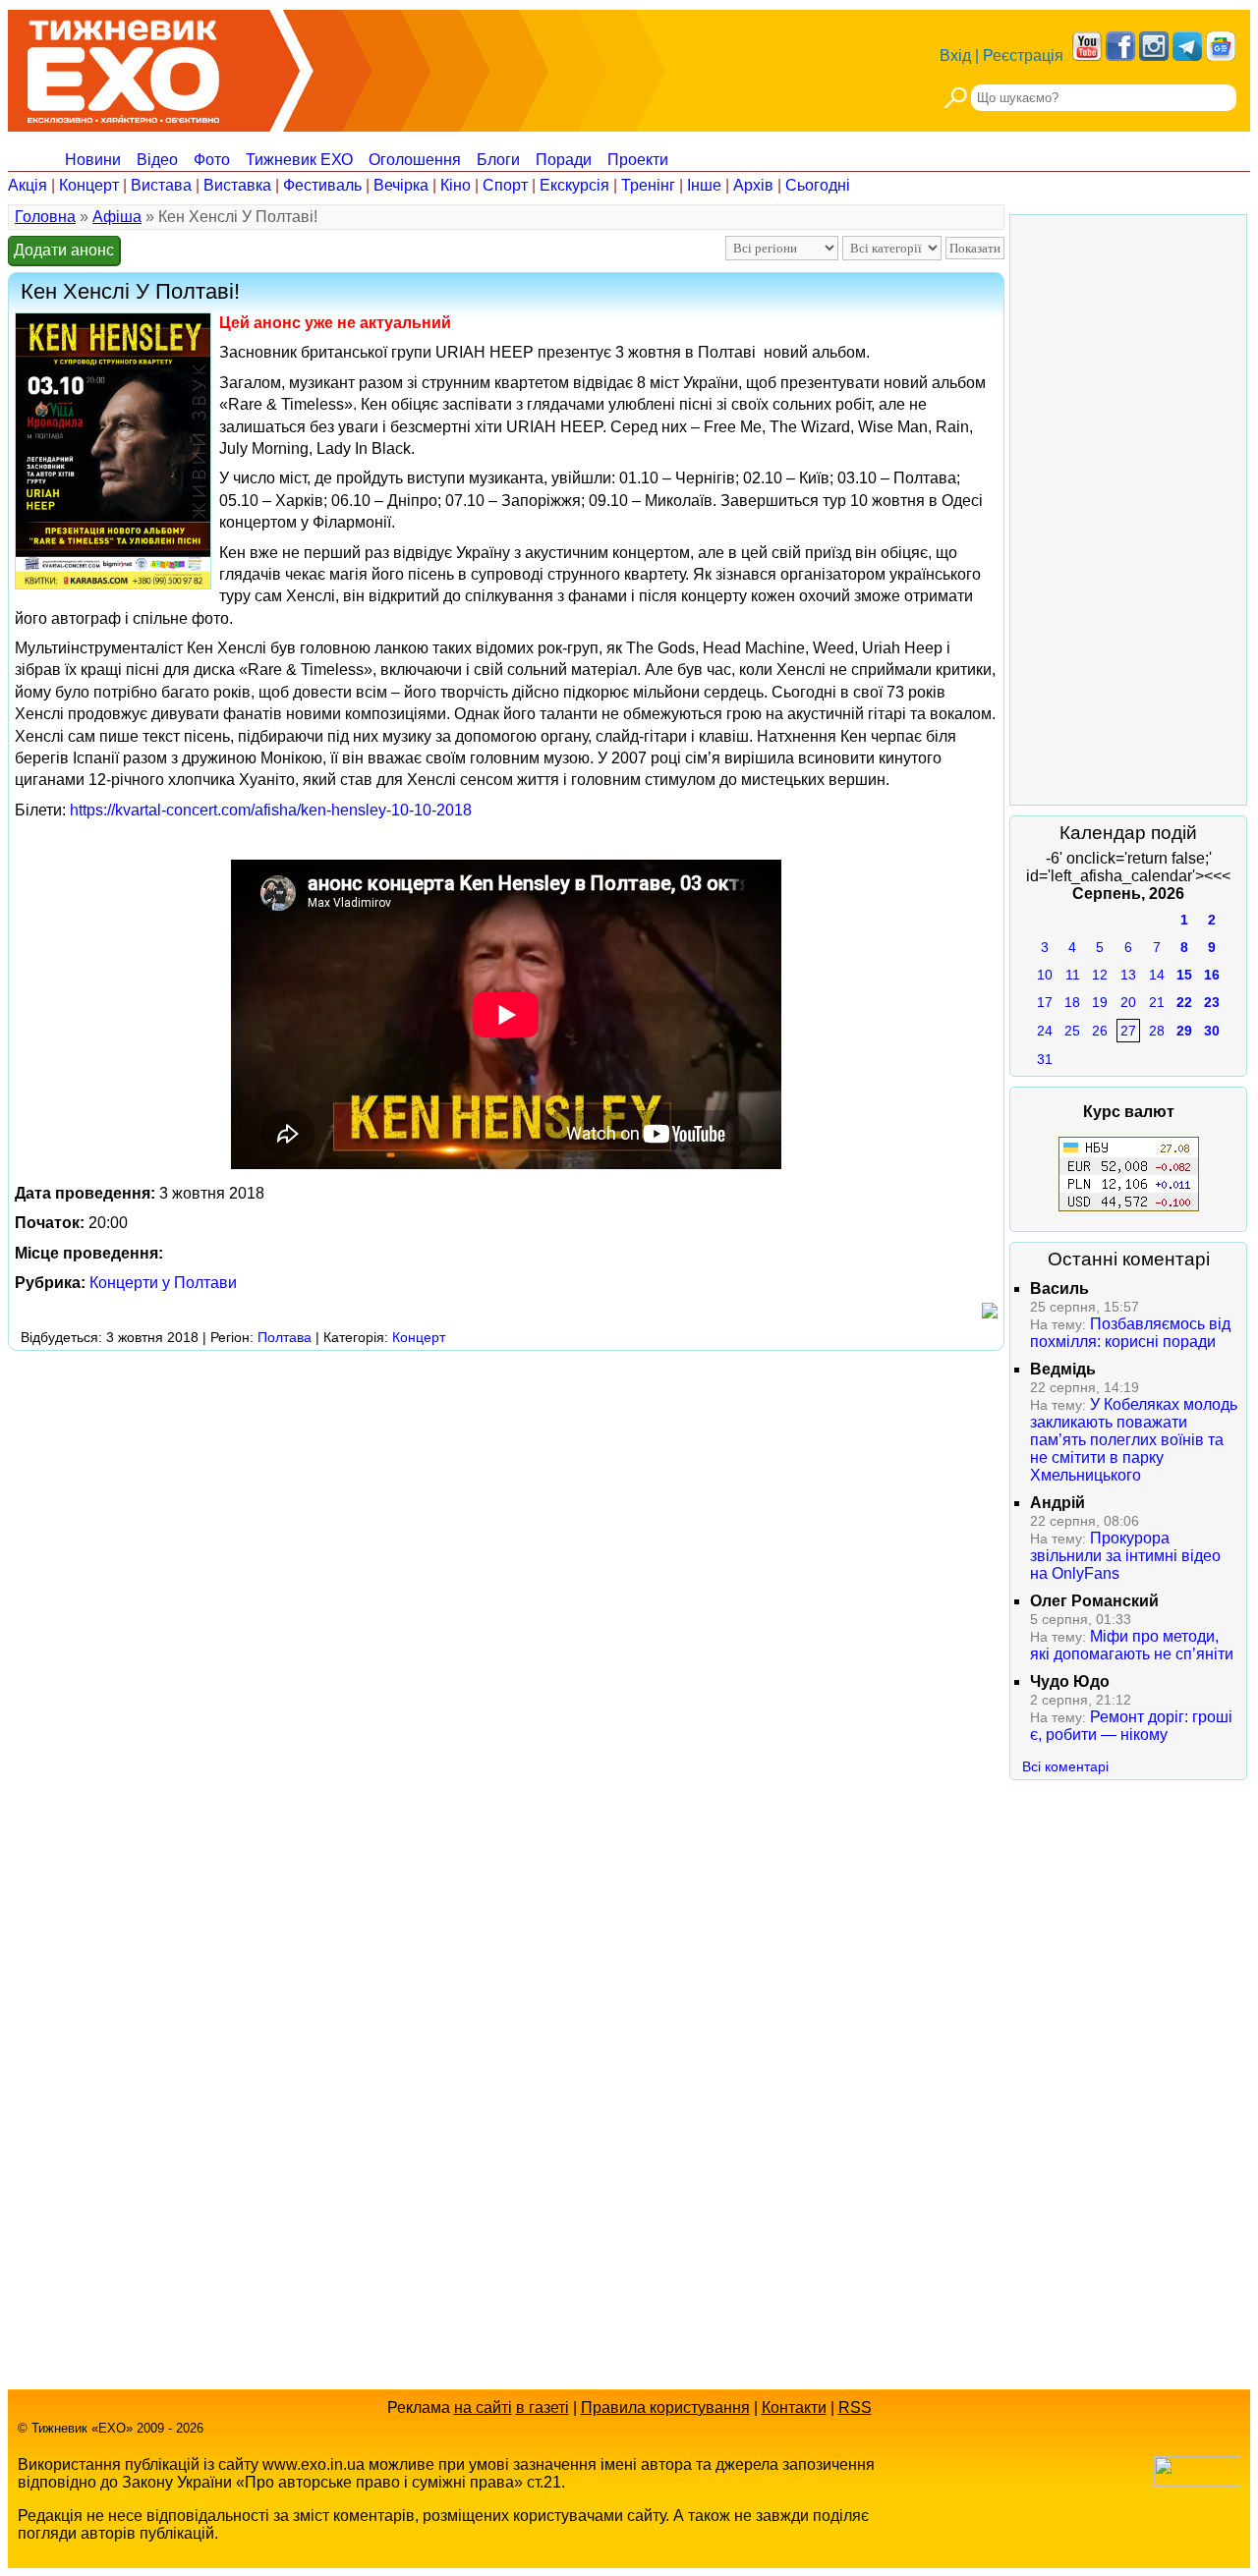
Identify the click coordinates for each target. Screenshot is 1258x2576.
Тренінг (648, 185)
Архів (753, 185)
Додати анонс (64, 250)
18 (1072, 1002)
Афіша (117, 217)
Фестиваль (322, 185)
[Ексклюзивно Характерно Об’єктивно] (123, 66)
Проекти (638, 160)
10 (1045, 975)
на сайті (483, 2408)
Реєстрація (1023, 56)
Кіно (456, 185)
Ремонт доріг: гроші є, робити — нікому (1131, 1726)
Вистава (161, 185)
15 (1184, 975)
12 (1100, 975)
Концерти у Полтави (163, 1283)
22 (1184, 1002)
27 (1128, 1031)
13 (1128, 975)
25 (1072, 1031)
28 (1157, 1031)
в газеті (543, 2408)
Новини (93, 160)
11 (1073, 975)
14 (1157, 975)
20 (1128, 1002)
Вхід (955, 56)
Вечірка (401, 185)
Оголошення (415, 160)
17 (1045, 1002)
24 (1045, 1031)
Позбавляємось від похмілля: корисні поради (1130, 1333)
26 (1100, 1031)
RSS (855, 2408)
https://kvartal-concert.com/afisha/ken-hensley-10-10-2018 (271, 810)
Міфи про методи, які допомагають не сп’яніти (1132, 1645)
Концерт (89, 185)
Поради (564, 160)
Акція (28, 185)
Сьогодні (818, 185)
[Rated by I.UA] (1197, 2481)
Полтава (285, 1337)
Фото (212, 160)
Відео (157, 160)
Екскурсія (574, 185)
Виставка (237, 185)
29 (1184, 1031)
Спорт (505, 185)
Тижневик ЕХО (299, 160)
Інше (704, 185)
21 (1157, 1002)
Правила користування (665, 2408)
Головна (45, 217)
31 (1045, 1059)
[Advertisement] (366, 1401)
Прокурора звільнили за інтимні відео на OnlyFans (1125, 1556)
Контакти (794, 2408)
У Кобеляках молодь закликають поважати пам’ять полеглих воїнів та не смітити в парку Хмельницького (1134, 1440)
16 (1212, 975)
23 (1212, 1002)
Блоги (498, 160)
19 (1100, 1002)
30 (1212, 1031)
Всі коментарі (1065, 1766)
